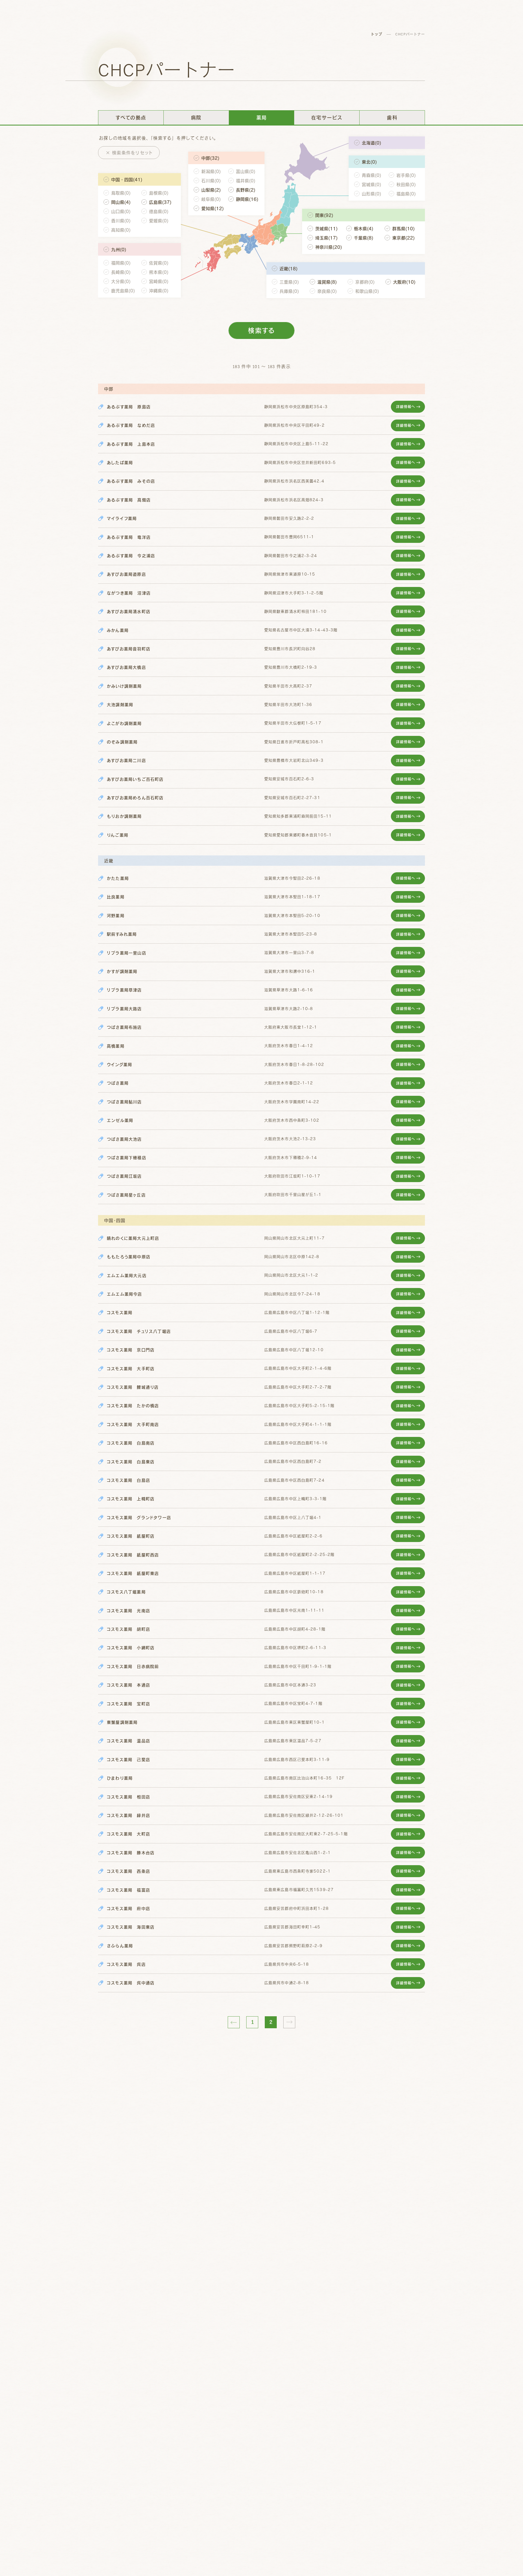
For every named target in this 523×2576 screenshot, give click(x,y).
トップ (376, 34)
